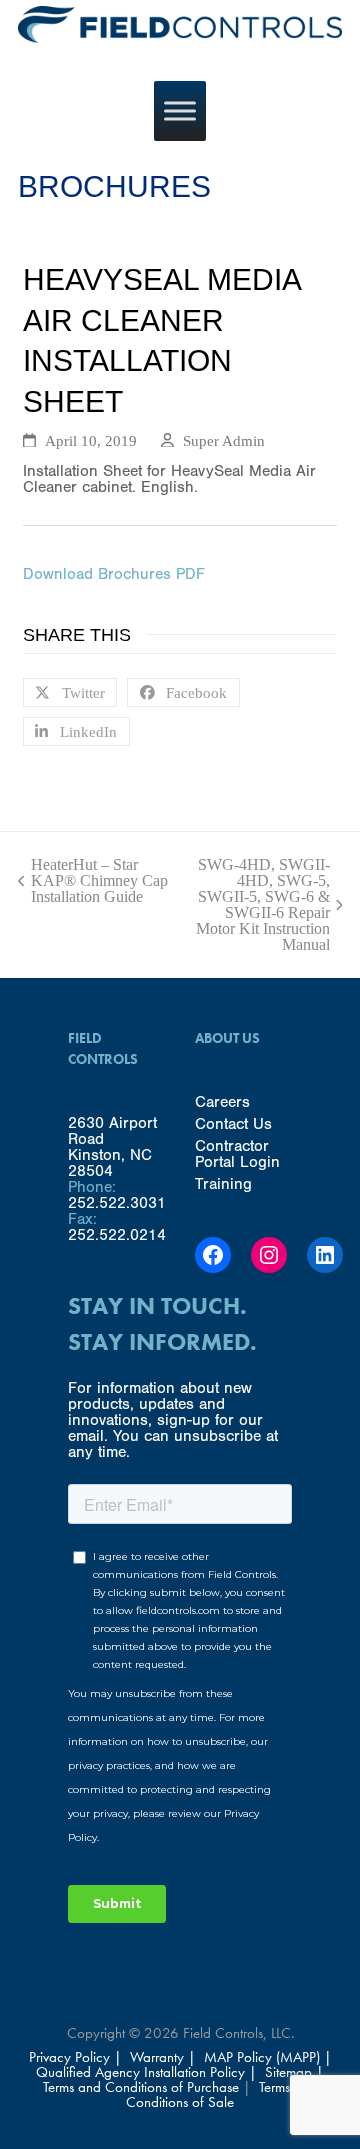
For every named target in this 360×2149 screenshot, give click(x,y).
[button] (70, 692)
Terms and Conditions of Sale (221, 2094)
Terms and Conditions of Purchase (141, 2087)
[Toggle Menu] (180, 111)
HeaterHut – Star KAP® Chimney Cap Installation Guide (93, 881)
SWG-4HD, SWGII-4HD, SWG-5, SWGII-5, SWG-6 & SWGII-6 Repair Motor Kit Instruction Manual (262, 905)
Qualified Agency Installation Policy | (148, 2072)
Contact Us (233, 1124)
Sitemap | (294, 2072)
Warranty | (165, 2057)
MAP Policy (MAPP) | (268, 2057)
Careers (222, 1102)
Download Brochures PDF (114, 574)
